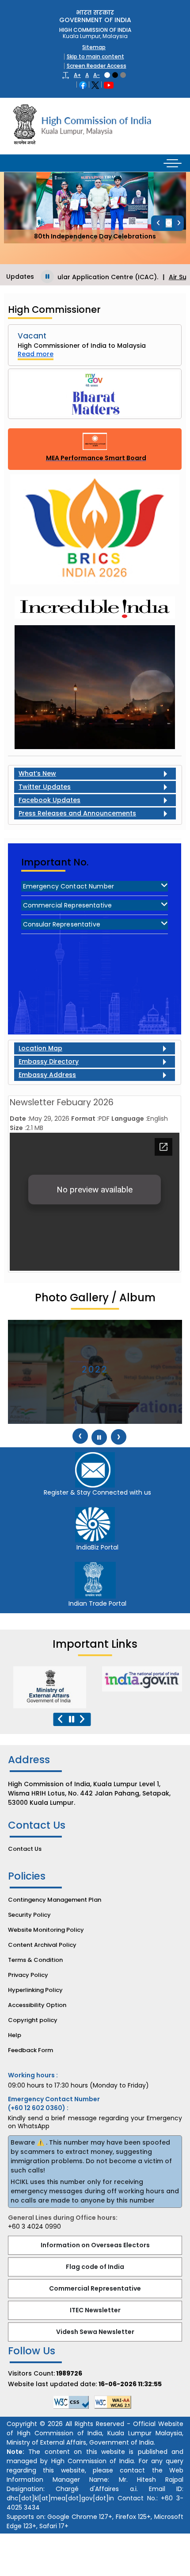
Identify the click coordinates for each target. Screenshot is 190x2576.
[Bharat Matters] (95, 394)
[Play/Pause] (47, 277)
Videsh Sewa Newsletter (95, 2332)
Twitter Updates (45, 787)
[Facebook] (83, 84)
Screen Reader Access (97, 66)
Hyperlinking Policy (35, 1990)
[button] (66, 75)
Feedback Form (30, 2050)
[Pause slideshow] (169, 223)
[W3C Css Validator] (74, 2402)
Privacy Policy (28, 1975)
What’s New (37, 773)
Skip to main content (95, 56)
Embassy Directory (49, 1061)
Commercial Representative (95, 2288)
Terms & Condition (35, 1960)
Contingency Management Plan (55, 1900)
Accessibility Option (37, 2005)
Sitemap (94, 47)
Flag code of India (95, 2267)
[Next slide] (179, 223)
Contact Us (25, 1849)
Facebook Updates (49, 800)
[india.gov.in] (63, 1679)
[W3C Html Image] (116, 2402)
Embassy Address (47, 1075)
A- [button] (97, 75)
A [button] (87, 75)
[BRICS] (95, 529)
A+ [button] (77, 75)
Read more (36, 354)
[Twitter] (95, 84)
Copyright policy (33, 2020)
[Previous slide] (158, 223)
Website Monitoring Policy (46, 1930)
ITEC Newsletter (95, 2310)
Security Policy (29, 1915)
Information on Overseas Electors (95, 2245)
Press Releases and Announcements (77, 813)
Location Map (40, 1048)
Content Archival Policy (42, 1945)
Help (15, 2035)
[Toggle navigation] (172, 163)
